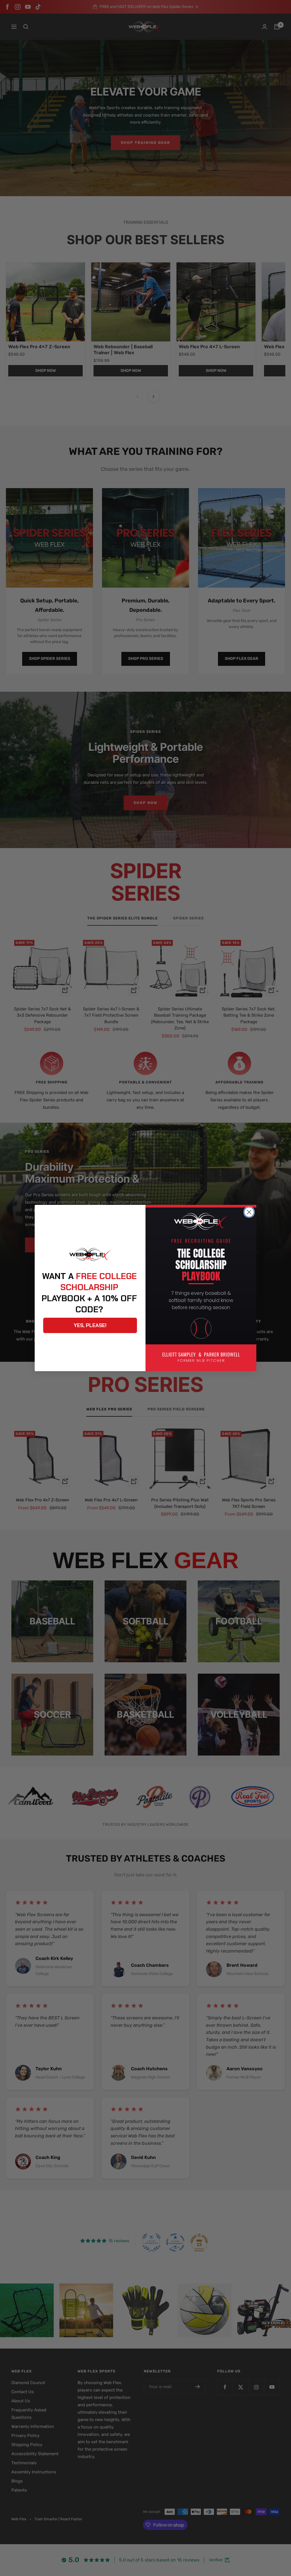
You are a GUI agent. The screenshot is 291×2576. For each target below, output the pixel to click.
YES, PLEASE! (90, 1325)
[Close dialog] (249, 1212)
